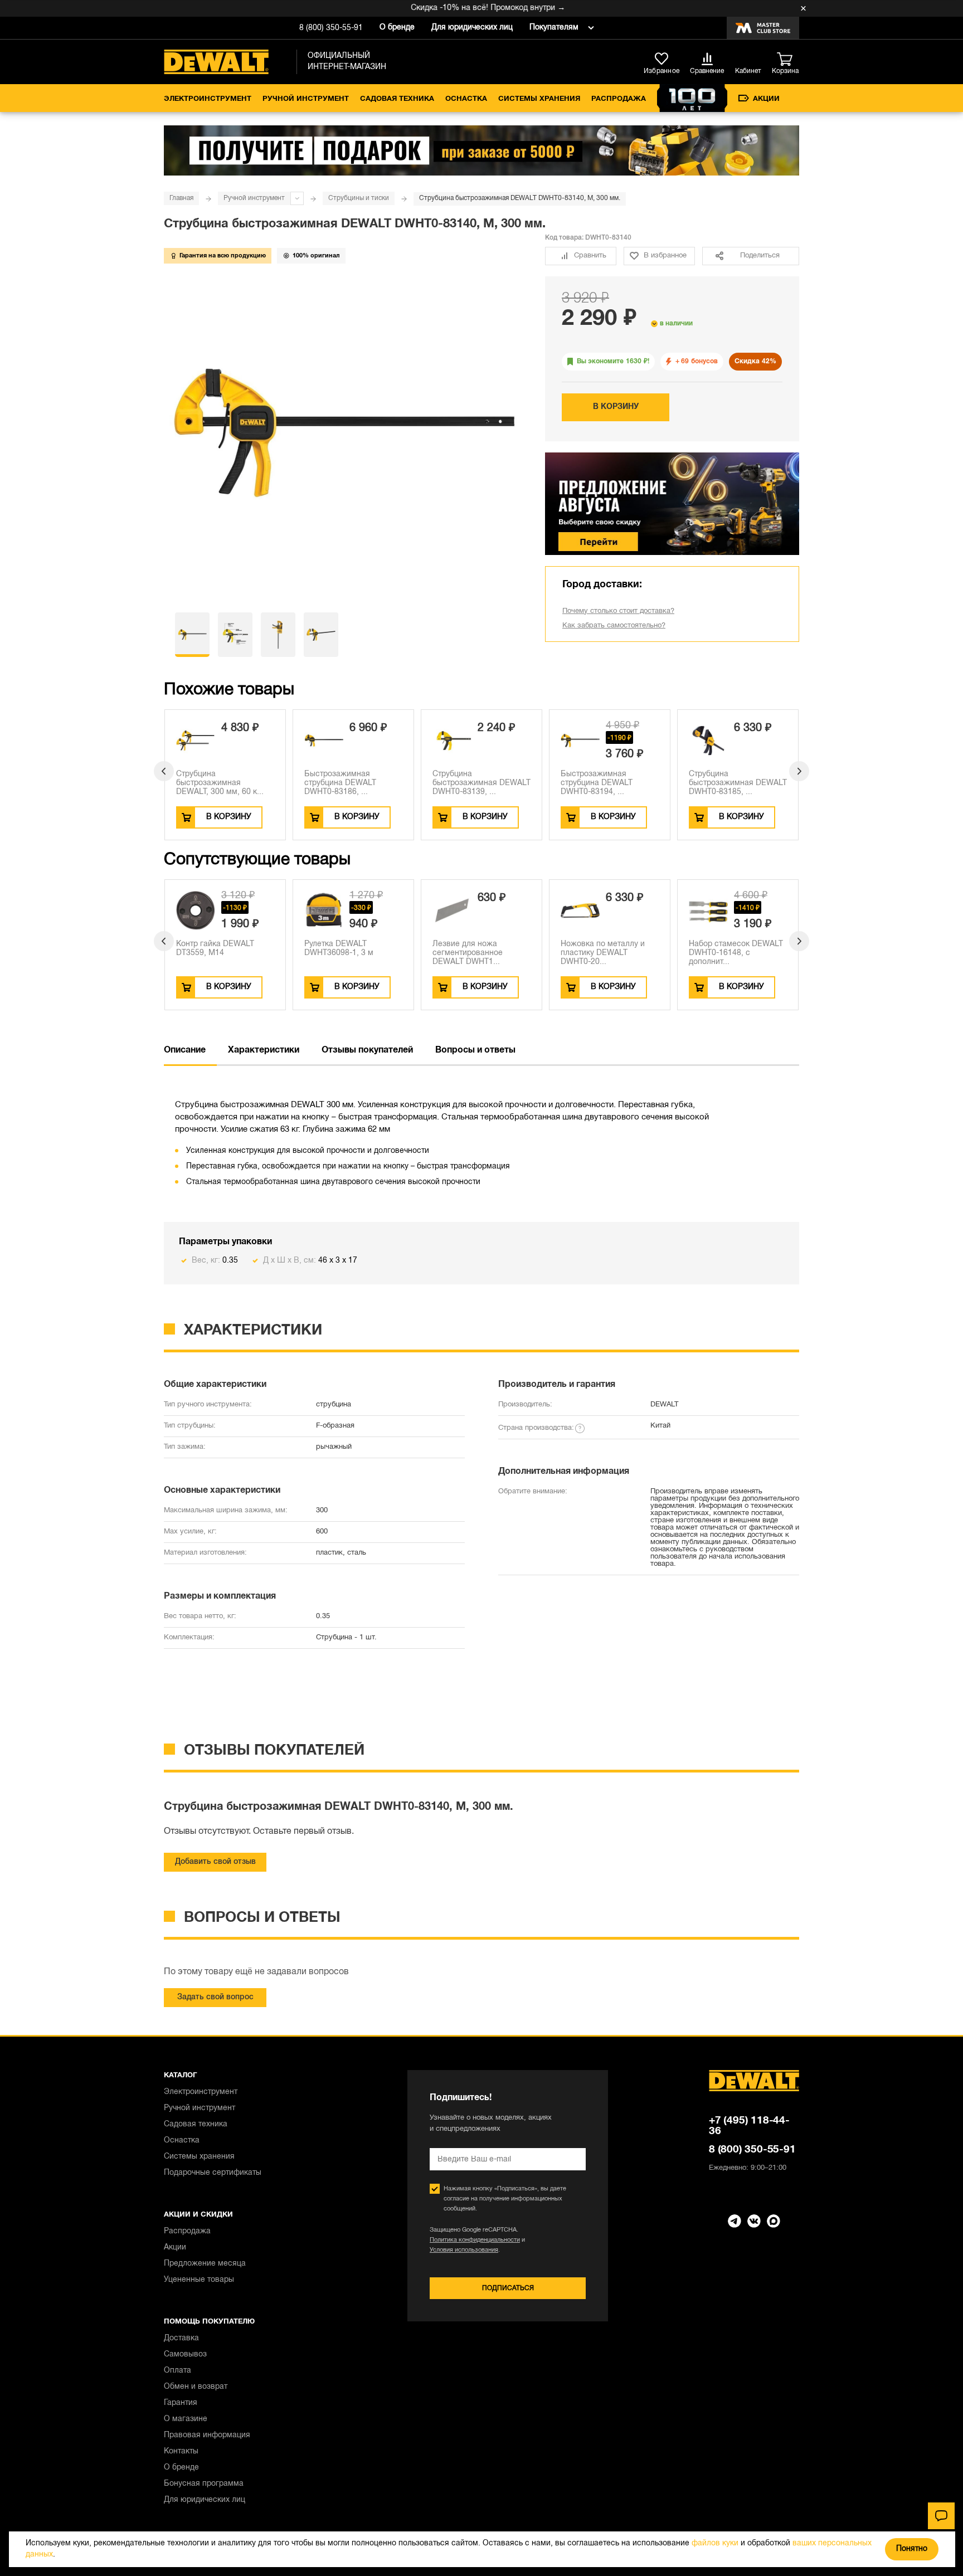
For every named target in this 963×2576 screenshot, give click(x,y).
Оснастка (466, 99)
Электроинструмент (208, 99)
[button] (164, 771)
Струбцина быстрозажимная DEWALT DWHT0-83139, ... (481, 783)
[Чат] (941, 2516)
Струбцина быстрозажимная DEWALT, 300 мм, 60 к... (220, 783)
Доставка (181, 2338)
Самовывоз (185, 2355)
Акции (766, 99)
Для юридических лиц (472, 28)
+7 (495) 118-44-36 (749, 2126)
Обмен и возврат (196, 2387)
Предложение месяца (205, 2264)
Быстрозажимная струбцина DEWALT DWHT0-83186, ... (340, 783)
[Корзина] (788, 60)
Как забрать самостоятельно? (614, 626)
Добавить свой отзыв (215, 1862)
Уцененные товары (199, 2280)
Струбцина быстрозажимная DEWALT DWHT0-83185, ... (738, 783)
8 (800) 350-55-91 (331, 28)
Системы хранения (539, 99)
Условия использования (464, 2250)
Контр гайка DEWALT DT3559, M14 (215, 949)
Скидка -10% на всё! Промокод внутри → (457, 8)
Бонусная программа (204, 2484)
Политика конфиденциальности (475, 2240)
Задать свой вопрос (215, 1997)
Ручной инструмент (306, 99)
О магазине (186, 2419)
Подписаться (508, 2288)
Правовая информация (207, 2435)
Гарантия (181, 2403)
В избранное (665, 256)
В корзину (616, 407)
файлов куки (715, 2543)
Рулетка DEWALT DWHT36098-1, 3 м (339, 949)
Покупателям (554, 28)
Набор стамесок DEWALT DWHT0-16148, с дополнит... (736, 953)
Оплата (177, 2371)
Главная (181, 198)
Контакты (181, 2451)
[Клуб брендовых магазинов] (763, 28)
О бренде (397, 28)
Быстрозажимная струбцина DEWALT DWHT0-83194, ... (597, 783)
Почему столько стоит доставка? (618, 611)
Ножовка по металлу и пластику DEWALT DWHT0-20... (603, 953)
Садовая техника (397, 99)
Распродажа (619, 99)
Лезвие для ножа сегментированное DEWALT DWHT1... (468, 953)
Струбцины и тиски (359, 198)
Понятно (912, 2549)
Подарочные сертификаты (213, 2173)
